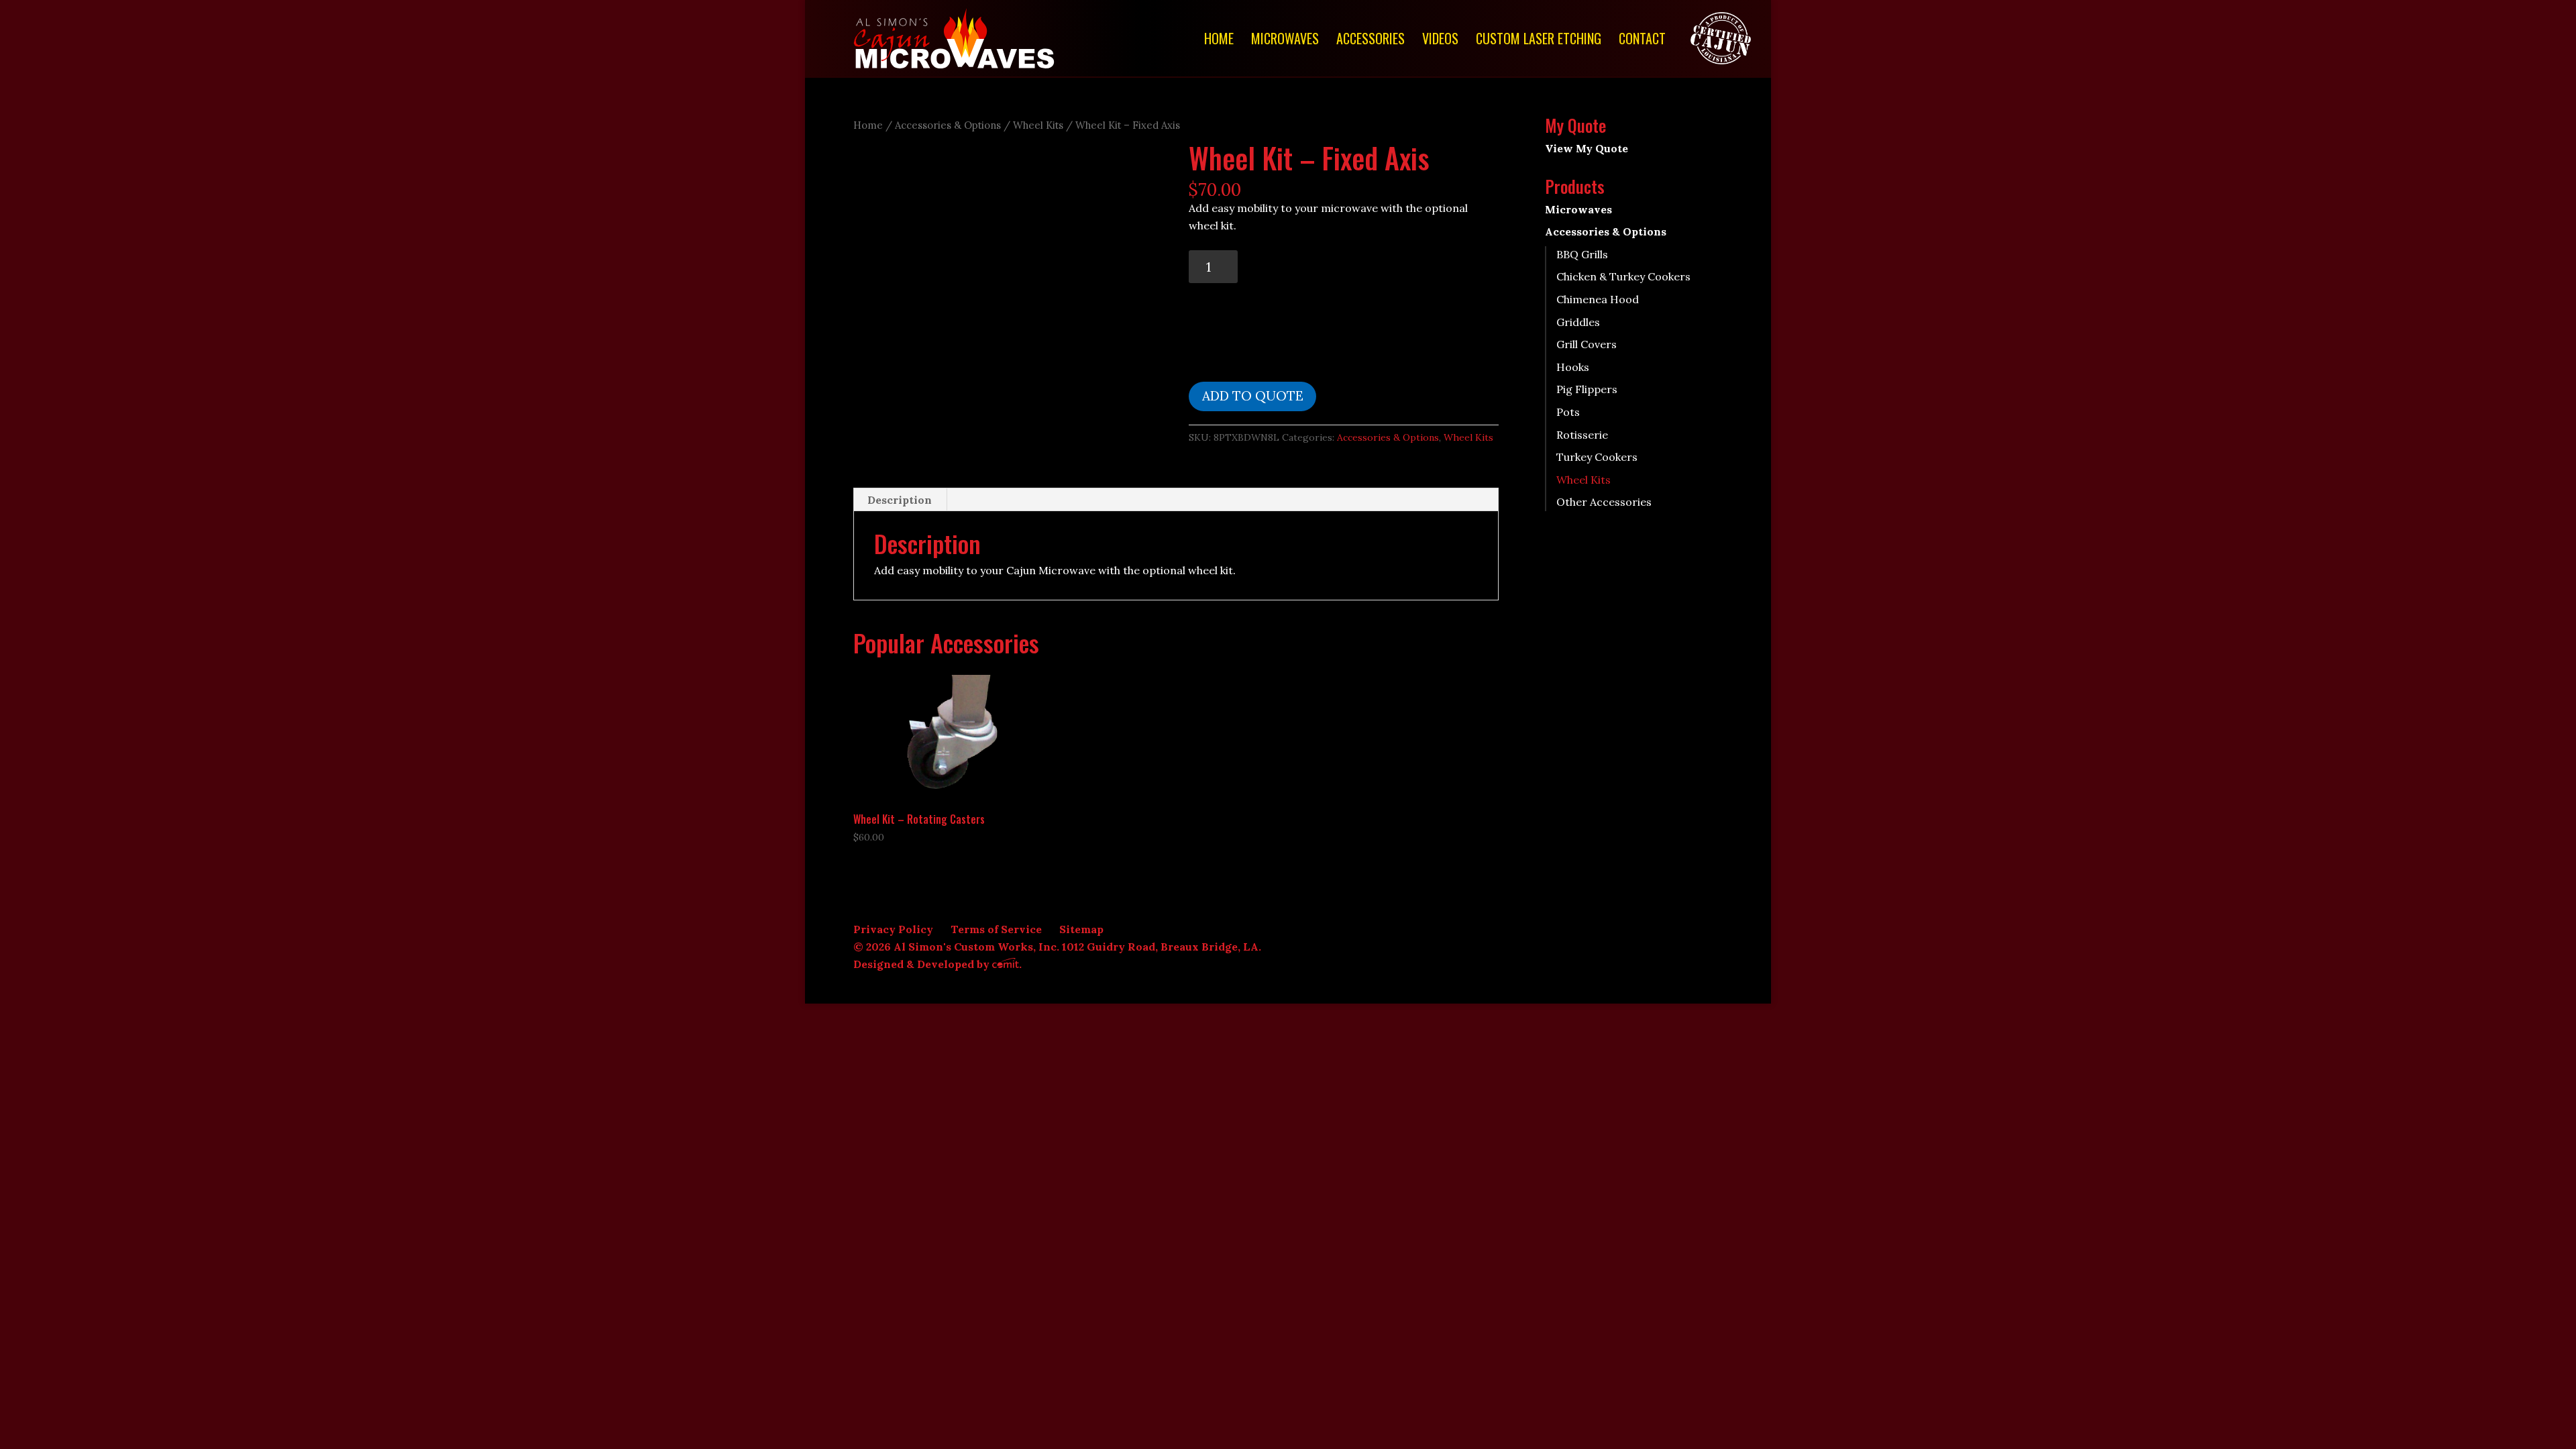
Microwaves (1285, 41)
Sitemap (1081, 929)
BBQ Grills (1582, 254)
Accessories (1371, 41)
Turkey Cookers (1597, 457)
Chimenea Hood (1598, 299)
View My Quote (1587, 148)
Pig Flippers (1587, 389)
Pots (1568, 412)
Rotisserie (1582, 435)
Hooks (1573, 367)
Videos (1440, 41)
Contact (1642, 41)
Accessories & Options (948, 125)
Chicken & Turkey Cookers (1623, 276)
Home (1219, 41)
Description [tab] (900, 500)
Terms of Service (996, 929)
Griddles (1578, 322)
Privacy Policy (893, 929)
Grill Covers (1587, 344)
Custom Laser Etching (1539, 41)
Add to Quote (1253, 396)
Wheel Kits (1038, 125)
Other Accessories (1604, 502)
